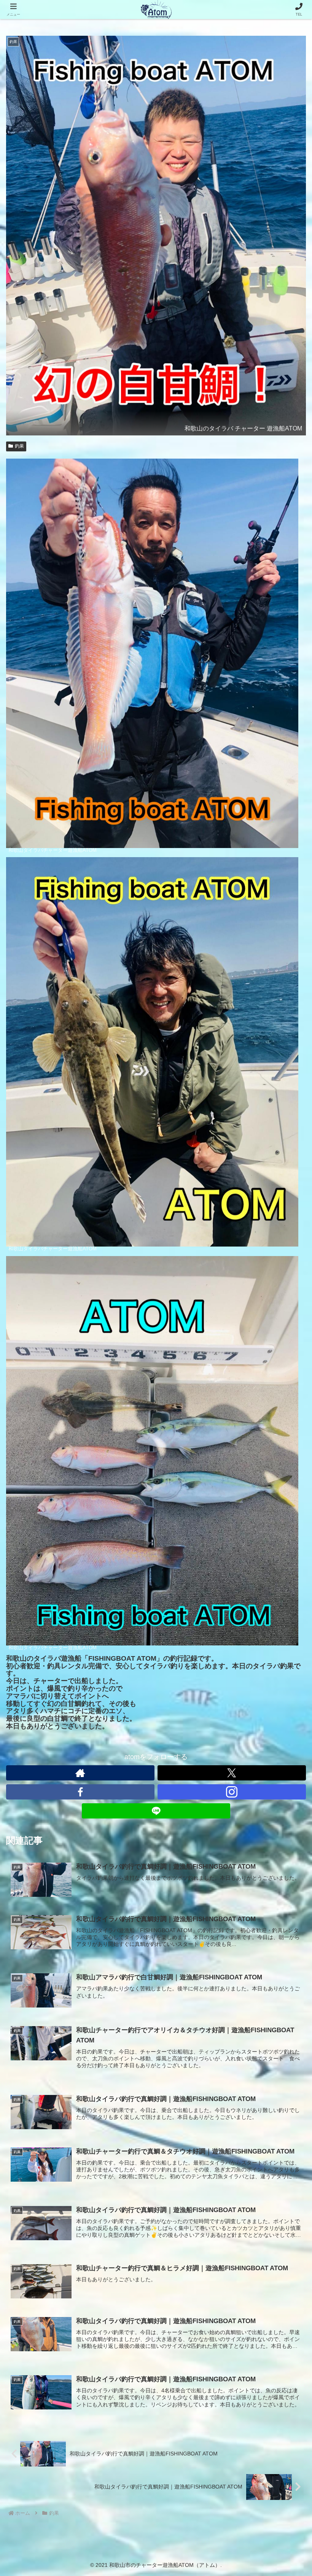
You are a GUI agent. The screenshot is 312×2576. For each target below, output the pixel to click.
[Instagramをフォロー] (232, 1792)
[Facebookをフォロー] (80, 1792)
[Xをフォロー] (232, 1773)
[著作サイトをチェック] (80, 1773)
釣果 (19, 446)
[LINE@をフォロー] (156, 1811)
